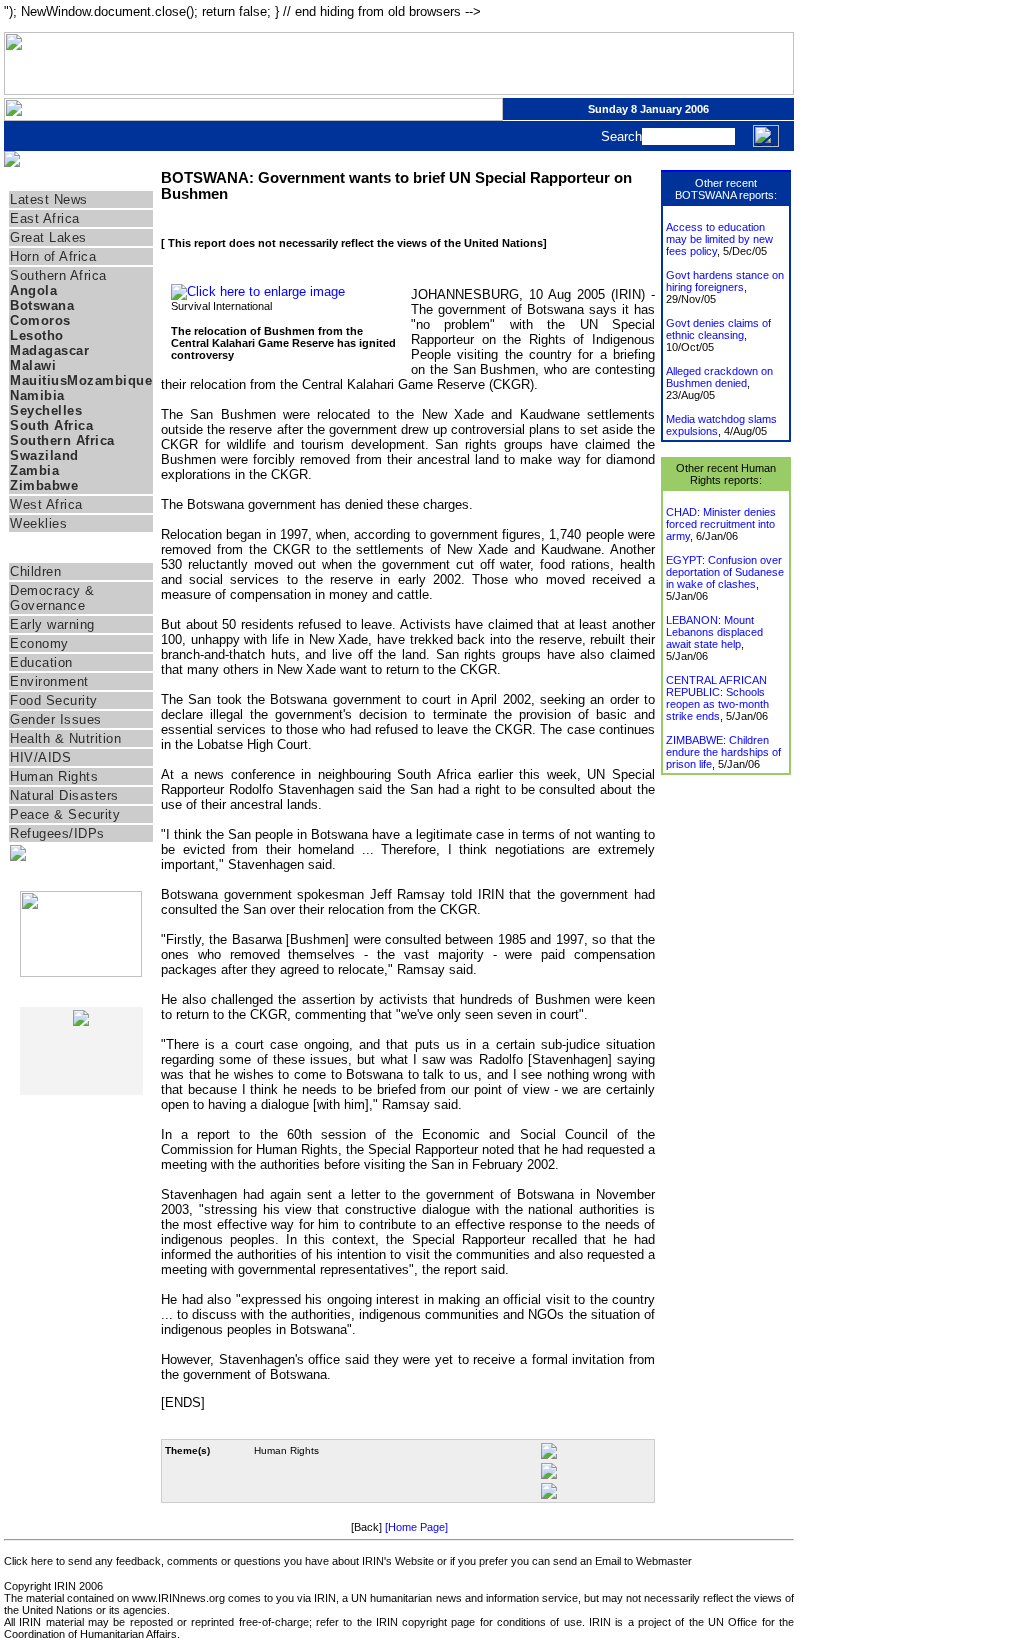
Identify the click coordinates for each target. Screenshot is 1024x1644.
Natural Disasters (64, 795)
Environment (49, 681)
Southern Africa (58, 275)
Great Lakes (48, 237)
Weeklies (38, 523)
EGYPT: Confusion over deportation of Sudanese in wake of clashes (725, 572)
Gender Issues (56, 719)
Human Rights (54, 776)
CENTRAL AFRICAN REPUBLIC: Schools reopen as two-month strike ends (717, 698)
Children (35, 571)
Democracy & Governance (52, 598)
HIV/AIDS (40, 757)
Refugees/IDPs (57, 833)
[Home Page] (416, 1527)
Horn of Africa (53, 256)
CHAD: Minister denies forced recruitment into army (721, 524)
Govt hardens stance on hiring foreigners (725, 281)
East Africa (45, 218)
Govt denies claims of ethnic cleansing (718, 329)
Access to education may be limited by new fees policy (719, 239)
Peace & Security (65, 814)
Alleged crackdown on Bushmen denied (719, 377)
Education (41, 662)
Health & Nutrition (65, 738)
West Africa (46, 504)
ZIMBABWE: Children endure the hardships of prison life (723, 752)
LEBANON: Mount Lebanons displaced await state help (714, 632)
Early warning (52, 624)
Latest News (49, 199)
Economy (39, 643)
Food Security (54, 700)
